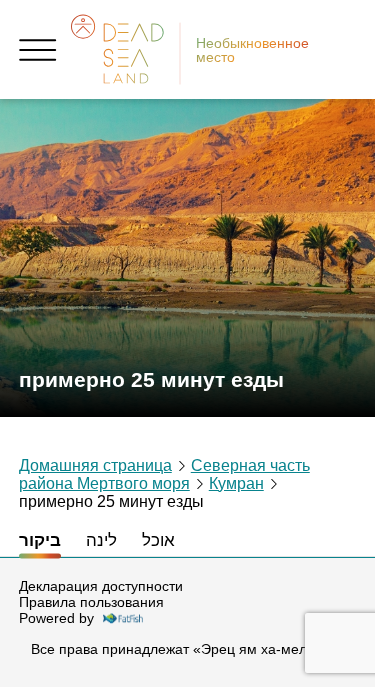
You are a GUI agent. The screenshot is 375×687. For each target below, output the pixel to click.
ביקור (40, 540)
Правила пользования (91, 602)
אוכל (158, 540)
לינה (101, 540)
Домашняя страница (95, 465)
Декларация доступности (101, 586)
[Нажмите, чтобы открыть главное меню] (38, 50)
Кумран (236, 483)
